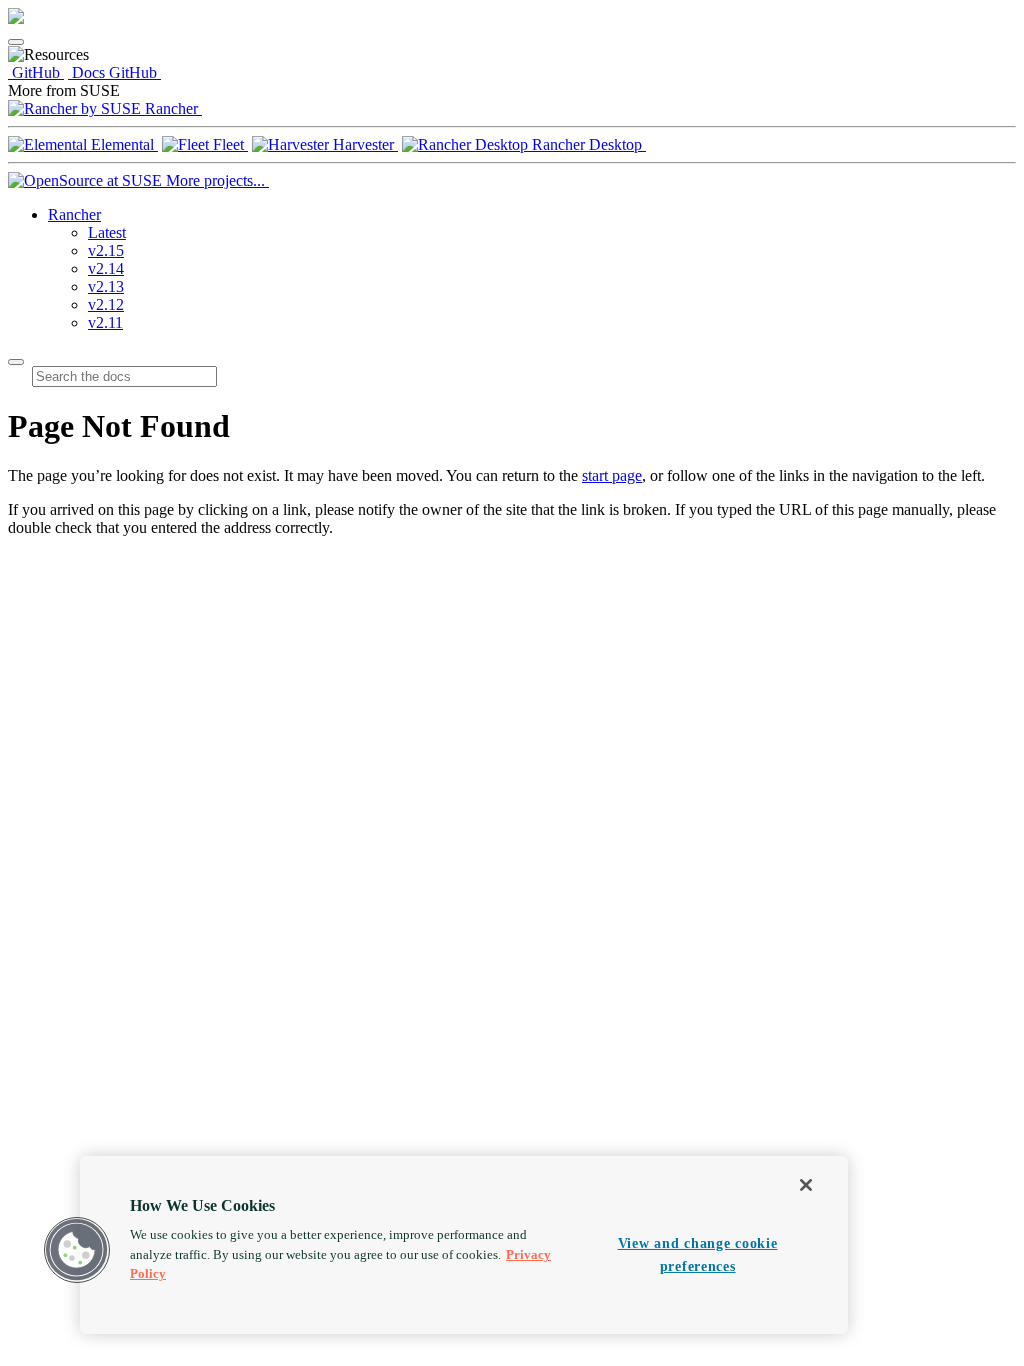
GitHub (36, 72)
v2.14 (106, 268)
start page (612, 475)
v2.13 (106, 286)
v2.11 (105, 322)
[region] (464, 1245)
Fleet (228, 144)
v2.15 (106, 250)
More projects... (215, 180)
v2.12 (106, 304)
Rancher (171, 108)
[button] (77, 1250)
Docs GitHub (114, 72)
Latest (107, 232)
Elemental (122, 144)
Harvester (363, 144)
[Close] (806, 1185)
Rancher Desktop (587, 144)
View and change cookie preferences (698, 1254)
